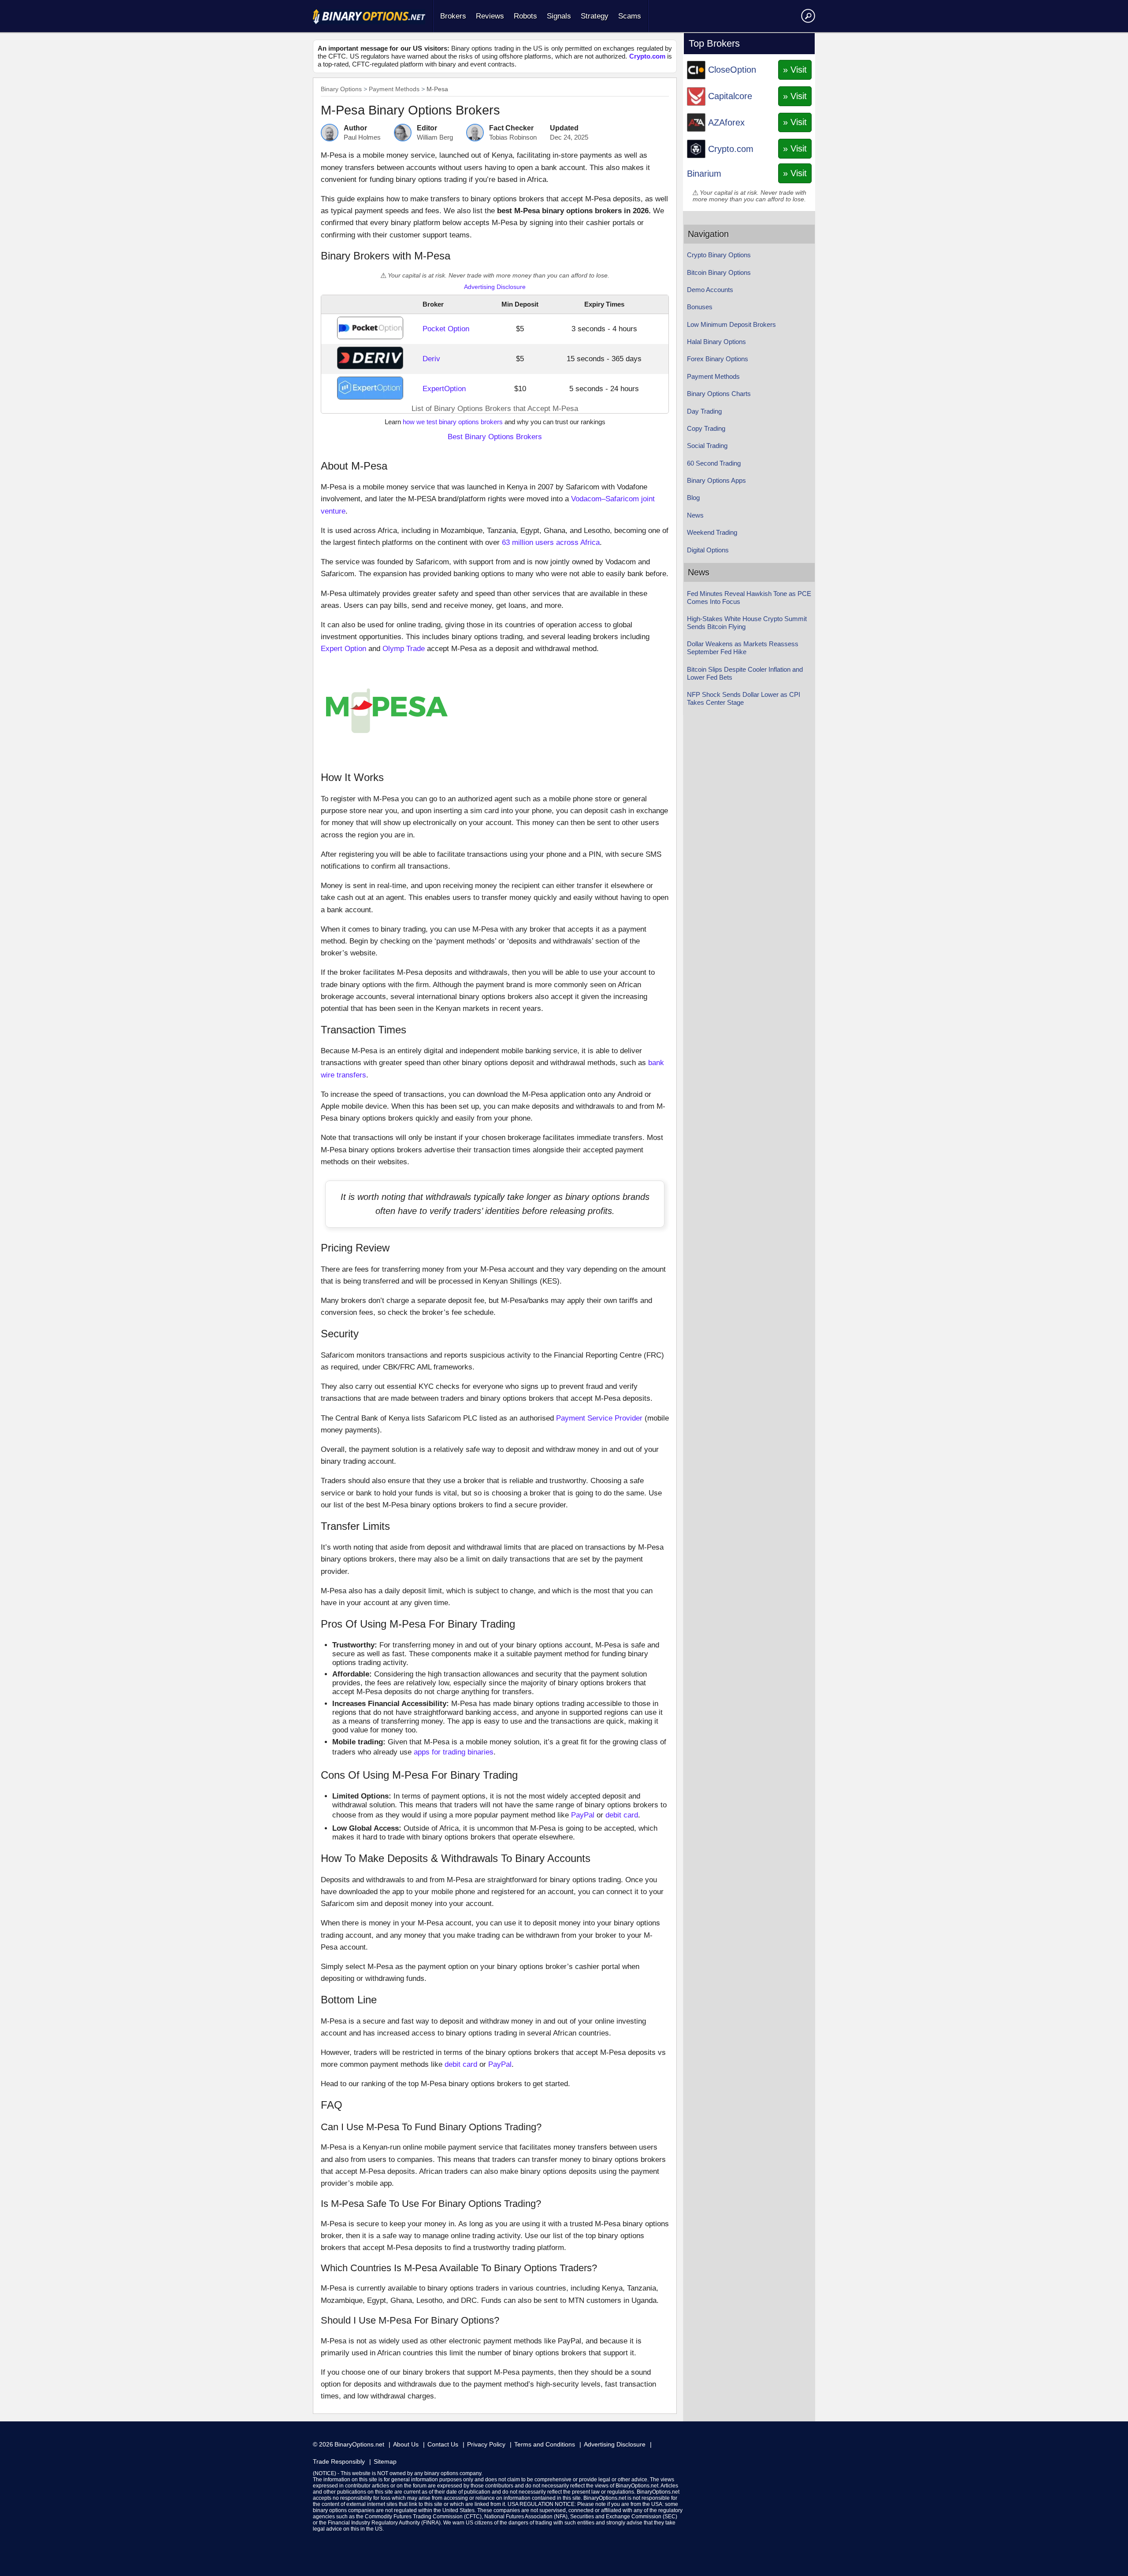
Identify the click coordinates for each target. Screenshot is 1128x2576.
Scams (630, 16)
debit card (622, 1815)
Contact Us (443, 2444)
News (695, 515)
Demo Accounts (710, 290)
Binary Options (341, 89)
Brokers (453, 16)
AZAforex (726, 122)
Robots (525, 16)
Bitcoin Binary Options (719, 272)
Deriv (431, 359)
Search (807, 15)
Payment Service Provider (599, 1418)
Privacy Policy (486, 2444)
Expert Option (343, 649)
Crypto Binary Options (719, 255)
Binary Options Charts (719, 394)
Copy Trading (706, 428)
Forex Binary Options (718, 359)
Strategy (595, 16)
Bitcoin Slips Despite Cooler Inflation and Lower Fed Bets (745, 673)
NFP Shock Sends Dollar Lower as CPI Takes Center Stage (744, 698)
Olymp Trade (404, 649)
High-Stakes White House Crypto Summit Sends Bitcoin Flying (747, 623)
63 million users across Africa (551, 542)
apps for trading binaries (454, 1752)
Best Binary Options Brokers (495, 437)
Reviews (490, 16)
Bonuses (700, 307)
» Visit (795, 70)
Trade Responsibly (339, 2461)
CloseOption (732, 70)
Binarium (704, 174)
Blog (693, 498)
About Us (406, 2444)
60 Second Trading (714, 463)
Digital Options (708, 550)
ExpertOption (444, 389)
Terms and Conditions (545, 2444)
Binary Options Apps (716, 480)
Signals (559, 16)
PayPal (583, 1815)
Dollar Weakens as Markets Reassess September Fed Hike (743, 648)
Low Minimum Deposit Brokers (731, 324)
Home (369, 17)
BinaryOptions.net (359, 2444)
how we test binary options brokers (453, 422)
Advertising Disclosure (495, 287)
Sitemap (385, 2461)
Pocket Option (446, 329)
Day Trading (704, 411)
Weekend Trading (712, 532)
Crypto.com (647, 56)
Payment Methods (394, 89)
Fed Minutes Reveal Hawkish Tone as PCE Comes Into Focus (749, 598)
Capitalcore (730, 96)
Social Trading (707, 446)
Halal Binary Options (716, 342)
